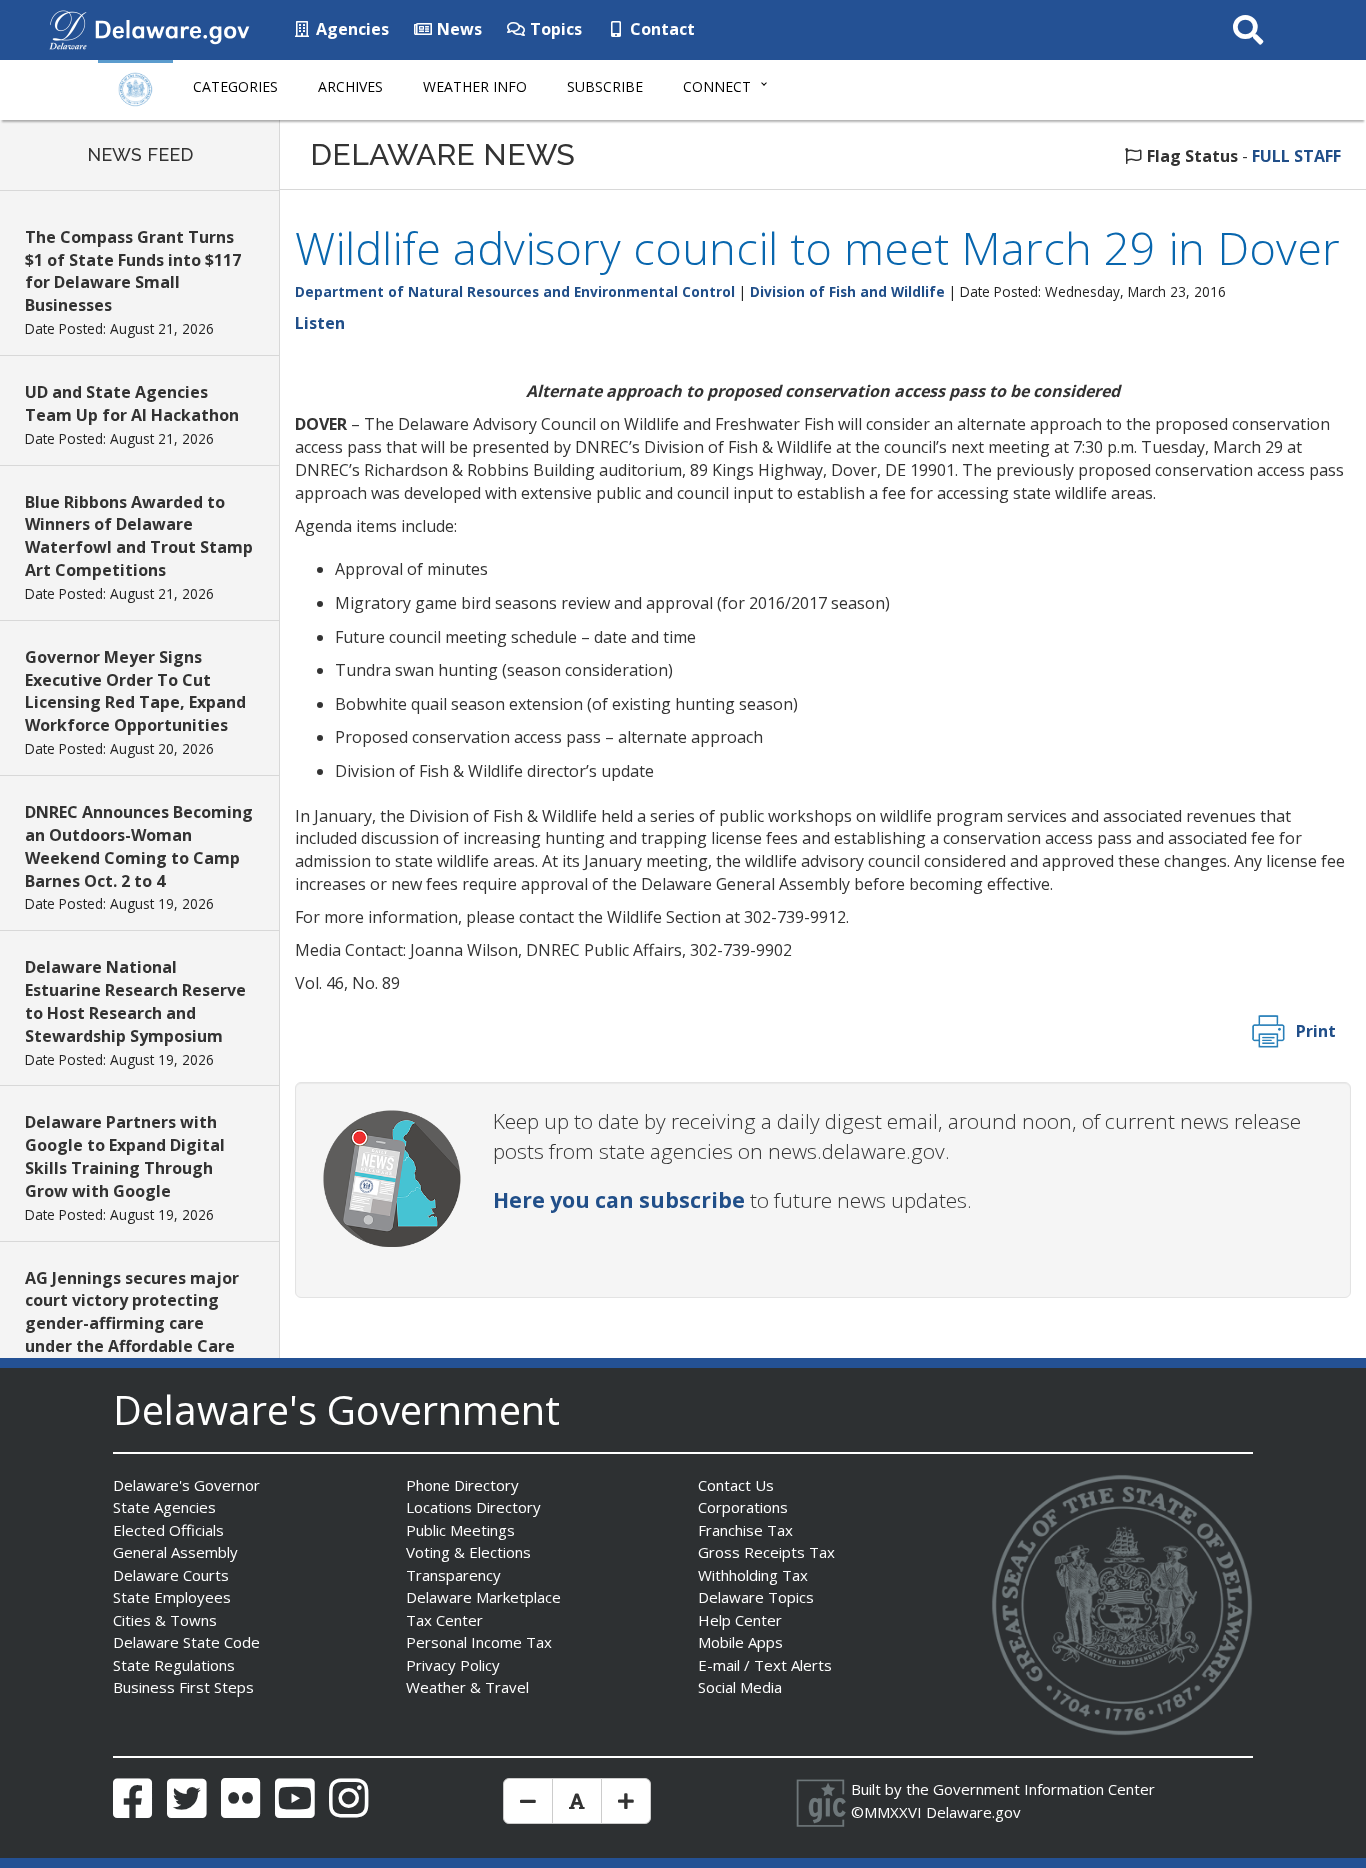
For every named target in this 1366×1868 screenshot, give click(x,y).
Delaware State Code (186, 1642)
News (457, 29)
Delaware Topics (756, 1597)
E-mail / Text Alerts (765, 1665)
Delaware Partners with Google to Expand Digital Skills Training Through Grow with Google (125, 1156)
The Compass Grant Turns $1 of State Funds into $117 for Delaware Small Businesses (133, 271)
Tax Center (444, 1620)
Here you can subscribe (619, 1200)
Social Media (740, 1687)
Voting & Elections (468, 1552)
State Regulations (174, 1665)
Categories (235, 86)
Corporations (743, 1507)
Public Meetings (460, 1530)
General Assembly (175, 1552)
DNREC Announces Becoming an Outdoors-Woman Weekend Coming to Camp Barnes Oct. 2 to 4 (139, 846)
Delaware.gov (973, 1812)
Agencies (350, 29)
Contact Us (736, 1485)
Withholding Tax (753, 1575)
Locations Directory (473, 1507)
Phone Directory (462, 1485)
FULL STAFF (1296, 156)
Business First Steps (183, 1687)
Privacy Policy (453, 1665)
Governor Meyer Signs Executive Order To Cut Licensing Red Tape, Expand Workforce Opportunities (135, 691)
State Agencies (164, 1507)
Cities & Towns (165, 1620)
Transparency (453, 1575)
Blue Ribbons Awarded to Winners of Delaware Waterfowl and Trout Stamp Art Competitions (139, 536)
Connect (717, 86)
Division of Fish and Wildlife (847, 291)
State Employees (172, 1597)
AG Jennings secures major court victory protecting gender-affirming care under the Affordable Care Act (132, 1323)
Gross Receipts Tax (766, 1552)
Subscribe (605, 86)
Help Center (740, 1620)
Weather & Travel (467, 1687)
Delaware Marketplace (483, 1597)
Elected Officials (168, 1530)
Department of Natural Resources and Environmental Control (515, 291)
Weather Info (475, 86)
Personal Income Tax (479, 1642)
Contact (660, 29)
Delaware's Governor (186, 1485)
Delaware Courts (171, 1575)
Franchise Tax (745, 1530)
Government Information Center (1044, 1789)
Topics (554, 29)
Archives (350, 86)
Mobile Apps (740, 1642)
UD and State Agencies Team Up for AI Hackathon (132, 403)
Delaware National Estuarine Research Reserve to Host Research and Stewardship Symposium (135, 1001)
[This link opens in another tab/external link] (68, 28)
